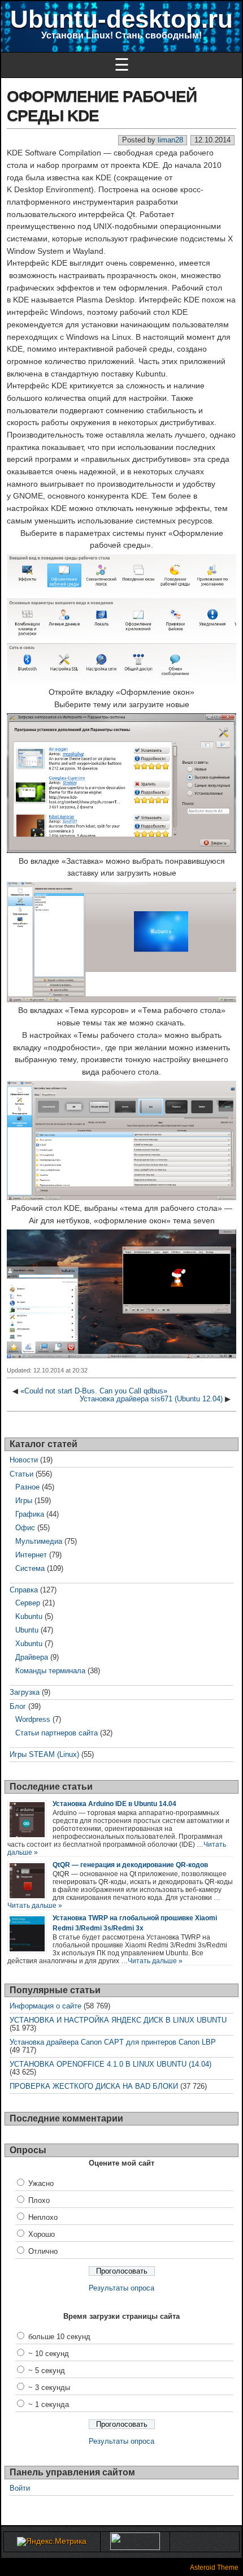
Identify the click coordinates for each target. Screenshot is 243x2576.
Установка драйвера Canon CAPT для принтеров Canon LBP (113, 2042)
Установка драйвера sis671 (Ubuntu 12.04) (151, 1399)
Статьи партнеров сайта (57, 1733)
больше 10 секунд (59, 2337)
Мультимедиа (39, 1541)
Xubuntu (29, 1644)
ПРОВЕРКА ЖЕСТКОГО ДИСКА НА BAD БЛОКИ (94, 2086)
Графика (30, 1514)
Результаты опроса (121, 2288)
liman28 (170, 140)
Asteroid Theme (214, 2568)
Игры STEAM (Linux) (44, 1754)
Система (30, 1568)
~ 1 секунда (49, 2404)
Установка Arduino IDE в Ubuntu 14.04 (114, 1804)
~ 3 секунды (49, 2387)
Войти (20, 2488)
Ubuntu (27, 1630)
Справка (24, 1590)
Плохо (39, 2200)
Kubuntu (29, 1616)
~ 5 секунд (47, 2371)
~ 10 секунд (49, 2354)
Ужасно (41, 2183)
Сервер (28, 1603)
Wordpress (33, 1719)
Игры (24, 1501)
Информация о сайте (45, 2006)
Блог (18, 1706)
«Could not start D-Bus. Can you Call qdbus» (94, 1391)
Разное (27, 1487)
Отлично (43, 2251)
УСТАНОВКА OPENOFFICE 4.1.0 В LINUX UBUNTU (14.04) (110, 2064)
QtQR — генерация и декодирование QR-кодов (130, 1865)
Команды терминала (50, 1671)
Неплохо (43, 2217)
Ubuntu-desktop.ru (121, 19)
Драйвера (32, 1657)
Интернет (31, 1555)
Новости (24, 1460)
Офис (25, 1528)
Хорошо (42, 2234)
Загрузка (25, 1692)
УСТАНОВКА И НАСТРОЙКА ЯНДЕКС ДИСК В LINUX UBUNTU (118, 2020)
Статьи (21, 1474)
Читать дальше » (35, 1906)
